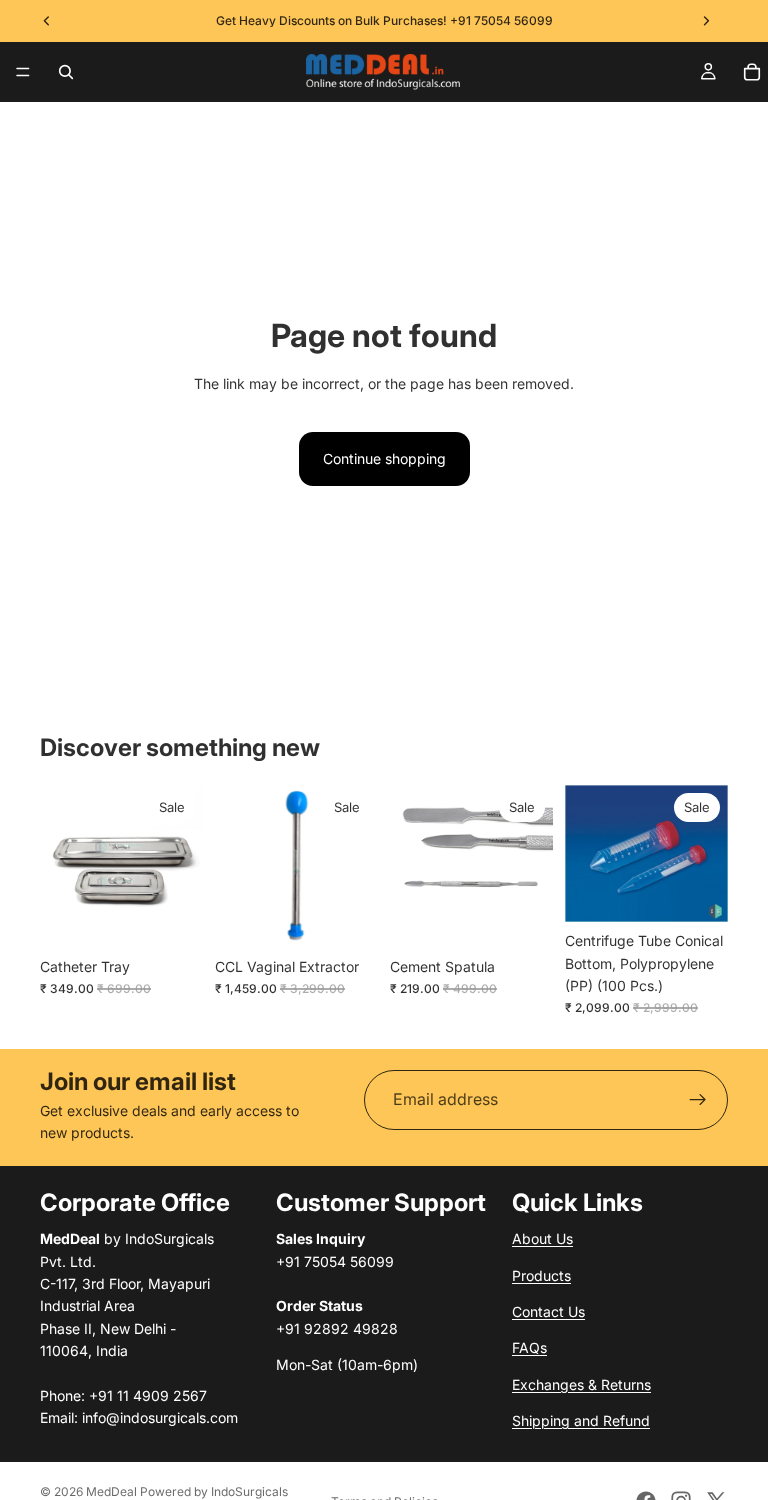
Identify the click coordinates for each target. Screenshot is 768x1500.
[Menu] (23, 72)
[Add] (347, 917)
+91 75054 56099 (501, 20)
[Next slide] (181, 866)
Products (541, 1275)
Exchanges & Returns (581, 1384)
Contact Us (548, 1311)
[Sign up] (698, 1100)
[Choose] (172, 917)
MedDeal (111, 1491)
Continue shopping (384, 458)
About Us (542, 1238)
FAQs (529, 1348)
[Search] (66, 72)
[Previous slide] (62, 866)
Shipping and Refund (581, 1420)
